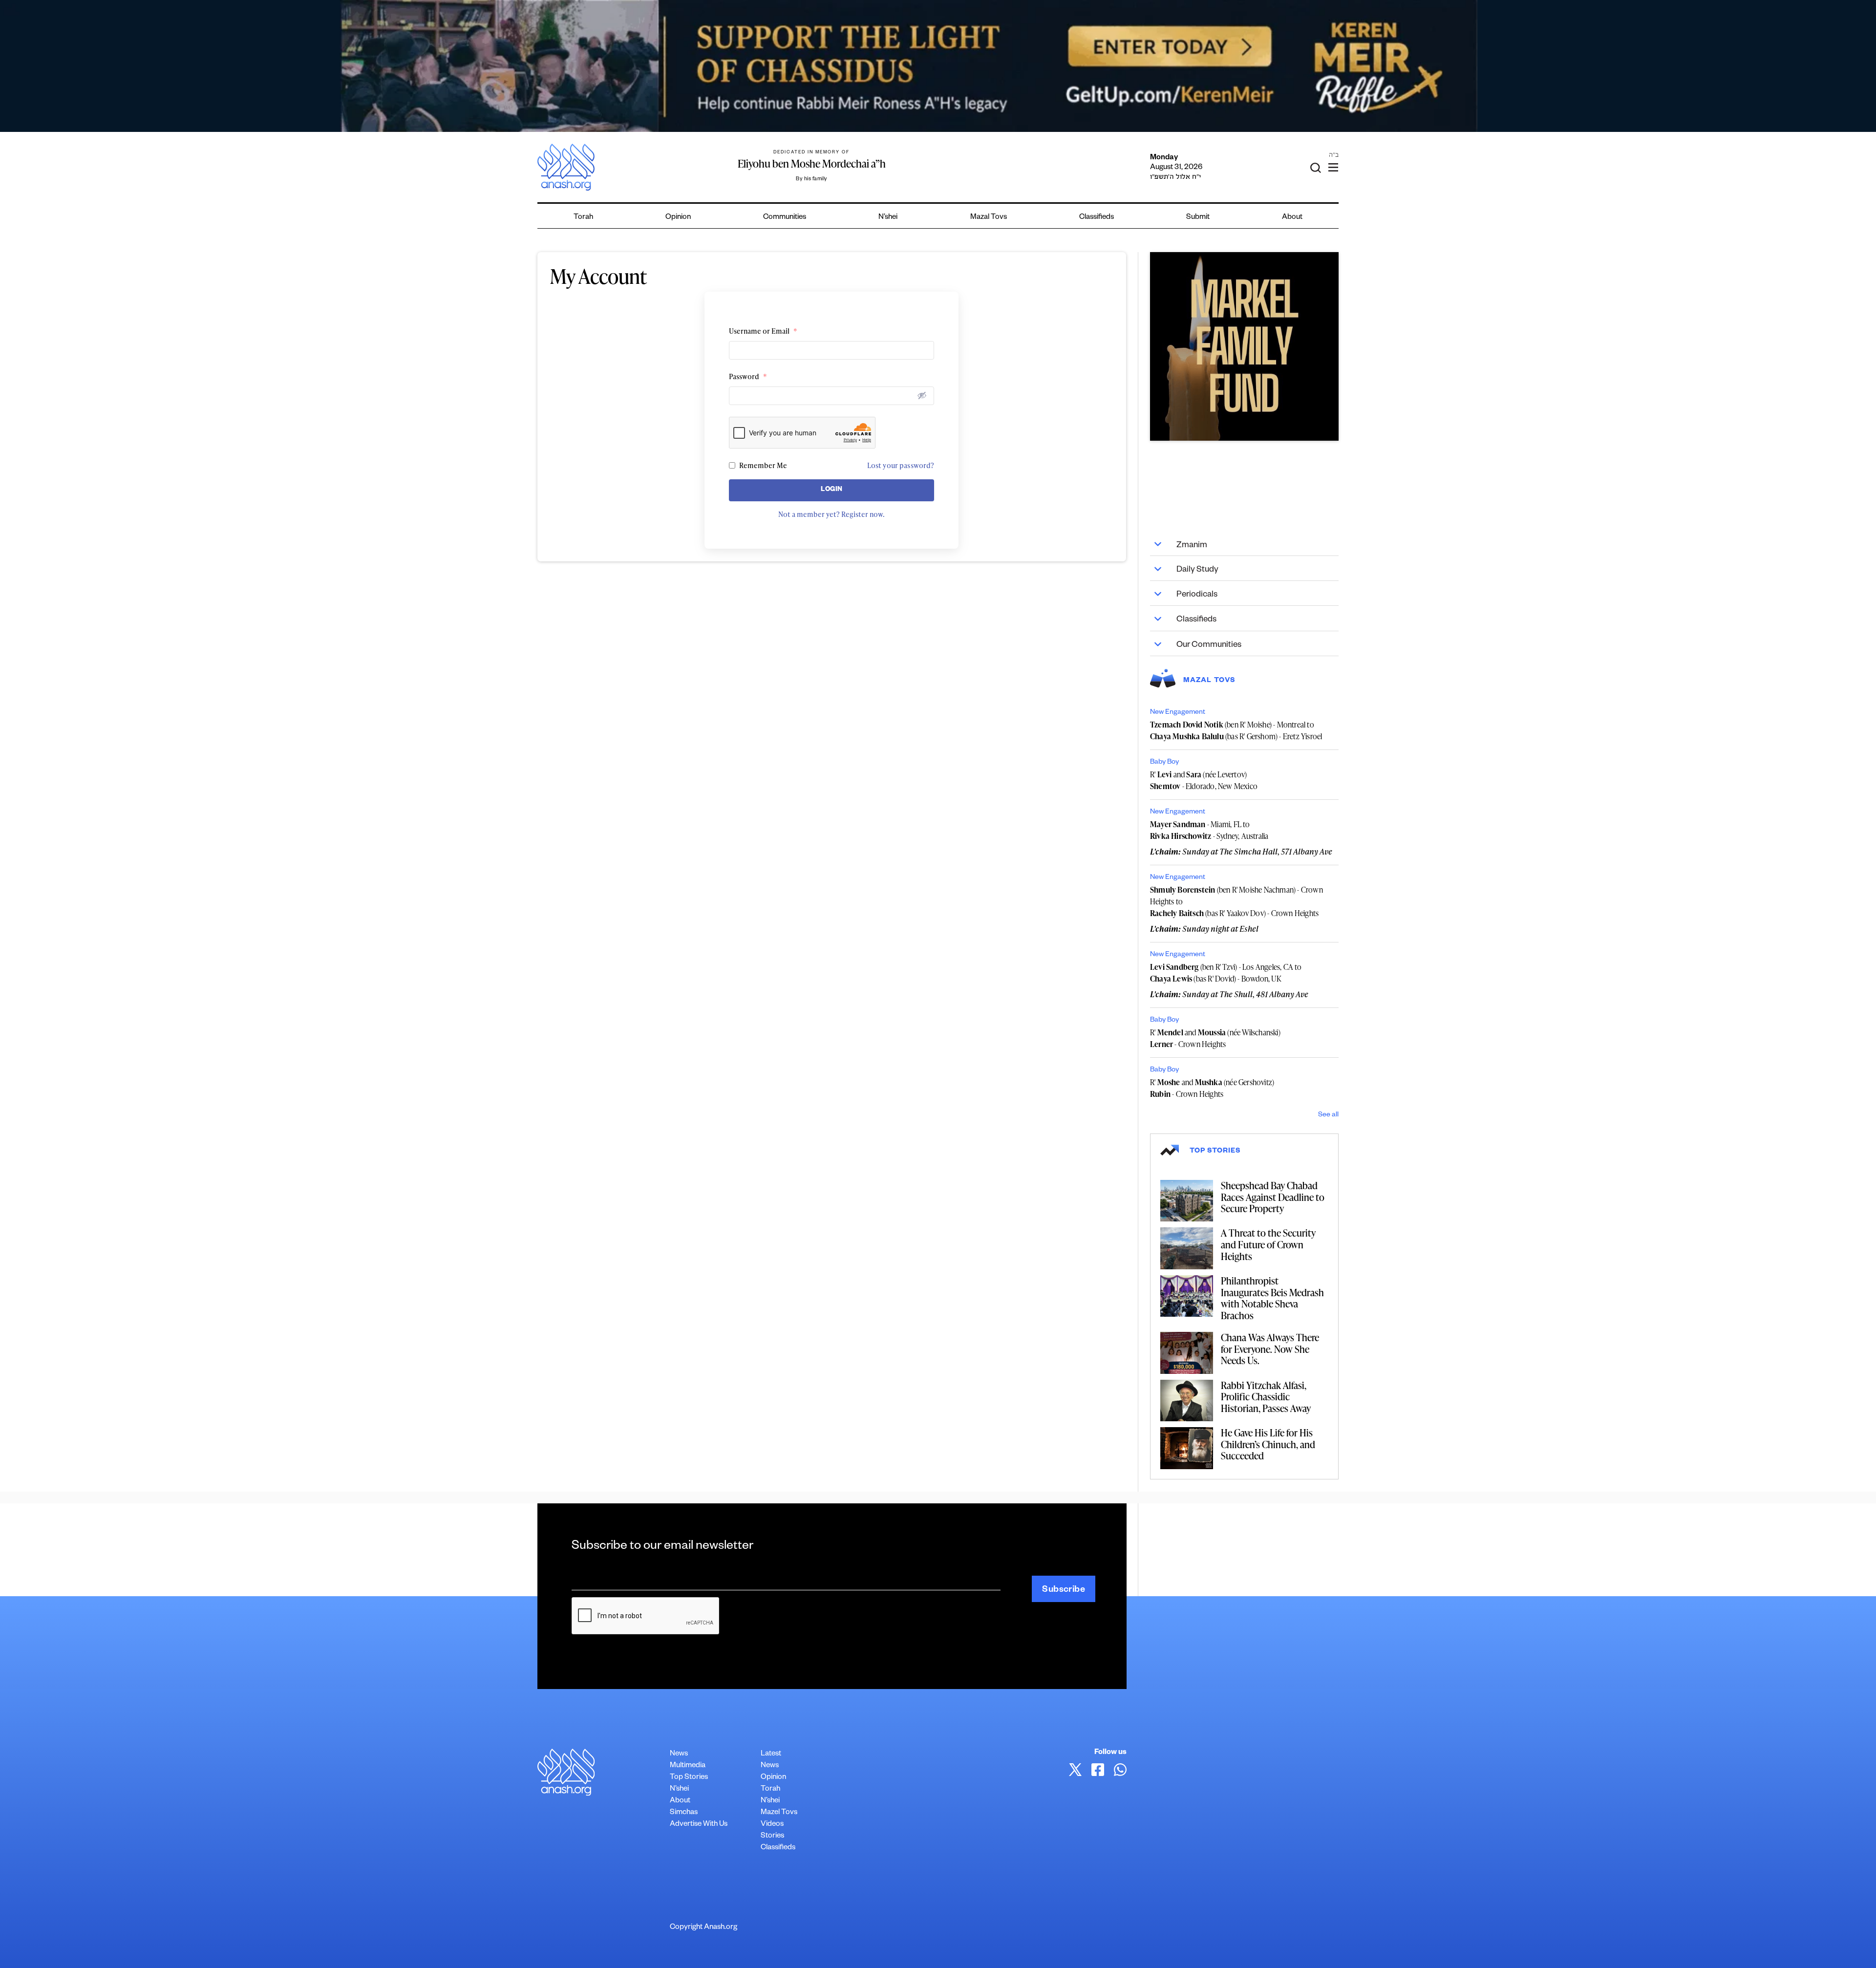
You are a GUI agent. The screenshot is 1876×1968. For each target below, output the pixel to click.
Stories (772, 1836)
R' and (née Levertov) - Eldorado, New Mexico (1204, 780)
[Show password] (922, 395)
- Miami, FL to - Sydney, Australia (1209, 830)
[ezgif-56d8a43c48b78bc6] (1244, 346)
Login (832, 490)
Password (748, 376)
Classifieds (1097, 218)
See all (1328, 1115)
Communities (785, 218)
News (679, 1754)
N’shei (888, 218)
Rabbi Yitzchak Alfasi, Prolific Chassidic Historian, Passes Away (1266, 1397)
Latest (771, 1754)
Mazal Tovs (989, 218)
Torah (583, 218)
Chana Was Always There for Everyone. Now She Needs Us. (1270, 1349)
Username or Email (763, 331)
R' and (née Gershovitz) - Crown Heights (1212, 1088)
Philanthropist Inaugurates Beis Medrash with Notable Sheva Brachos (1272, 1298)
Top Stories (689, 1778)
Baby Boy (1164, 763)
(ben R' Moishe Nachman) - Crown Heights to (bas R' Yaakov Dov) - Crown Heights (1236, 901)
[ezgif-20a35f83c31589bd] (938, 66)
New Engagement (1178, 713)
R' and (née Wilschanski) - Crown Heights (1215, 1038)
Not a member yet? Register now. (831, 514)
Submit (1198, 218)
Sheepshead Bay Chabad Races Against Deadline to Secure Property (1273, 1197)
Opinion (678, 218)
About (1292, 218)
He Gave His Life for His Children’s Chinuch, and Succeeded (1268, 1444)
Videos (772, 1825)
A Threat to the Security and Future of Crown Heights (1268, 1244)
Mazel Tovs (779, 1813)
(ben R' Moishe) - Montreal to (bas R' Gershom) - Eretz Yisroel (1236, 730)
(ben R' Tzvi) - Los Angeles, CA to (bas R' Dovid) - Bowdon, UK (1226, 973)
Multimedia (688, 1766)
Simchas (684, 1813)
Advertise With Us (699, 1825)
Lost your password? (901, 465)
